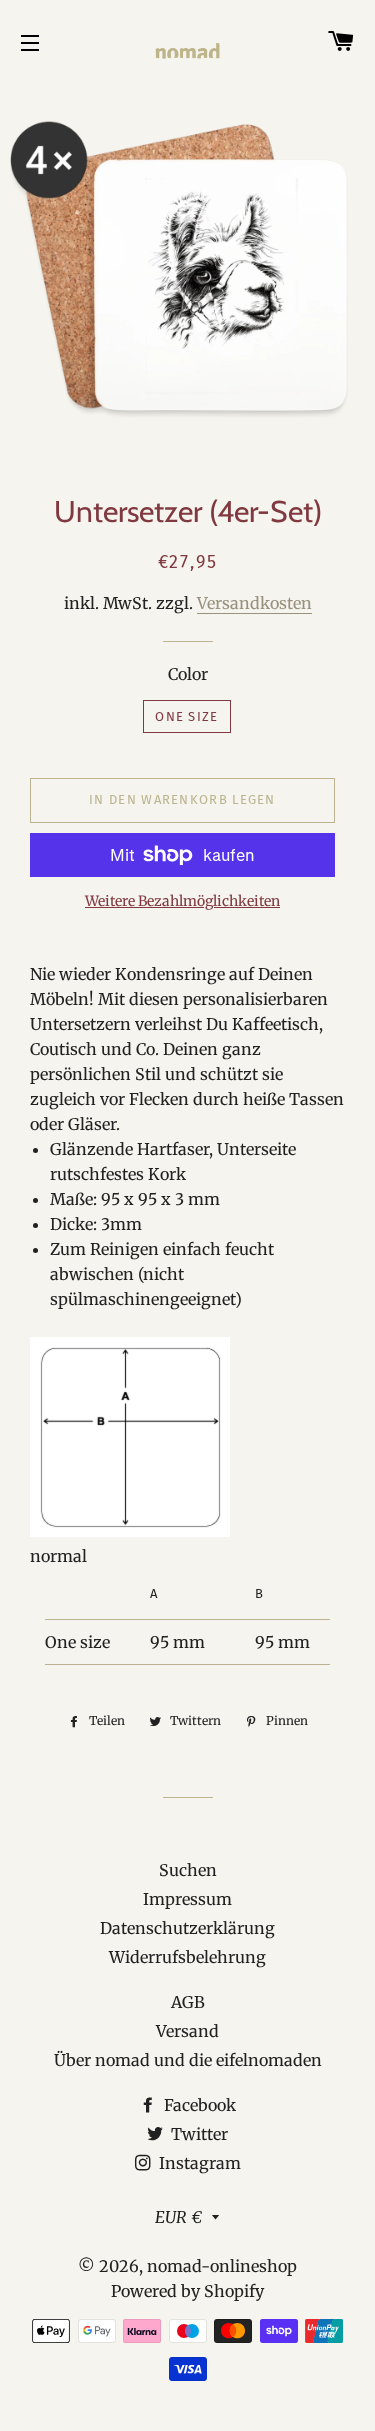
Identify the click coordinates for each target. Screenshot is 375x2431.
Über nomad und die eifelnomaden (188, 2060)
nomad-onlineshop (222, 2266)
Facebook (198, 2105)
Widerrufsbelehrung (187, 1957)
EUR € (178, 2217)
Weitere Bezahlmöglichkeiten (182, 901)
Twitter (197, 2134)
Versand (187, 2031)
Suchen (188, 1870)
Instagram (198, 2163)
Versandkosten (254, 603)
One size (186, 716)
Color (188, 674)
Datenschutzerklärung (187, 1928)
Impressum (187, 1899)
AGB (188, 2002)
